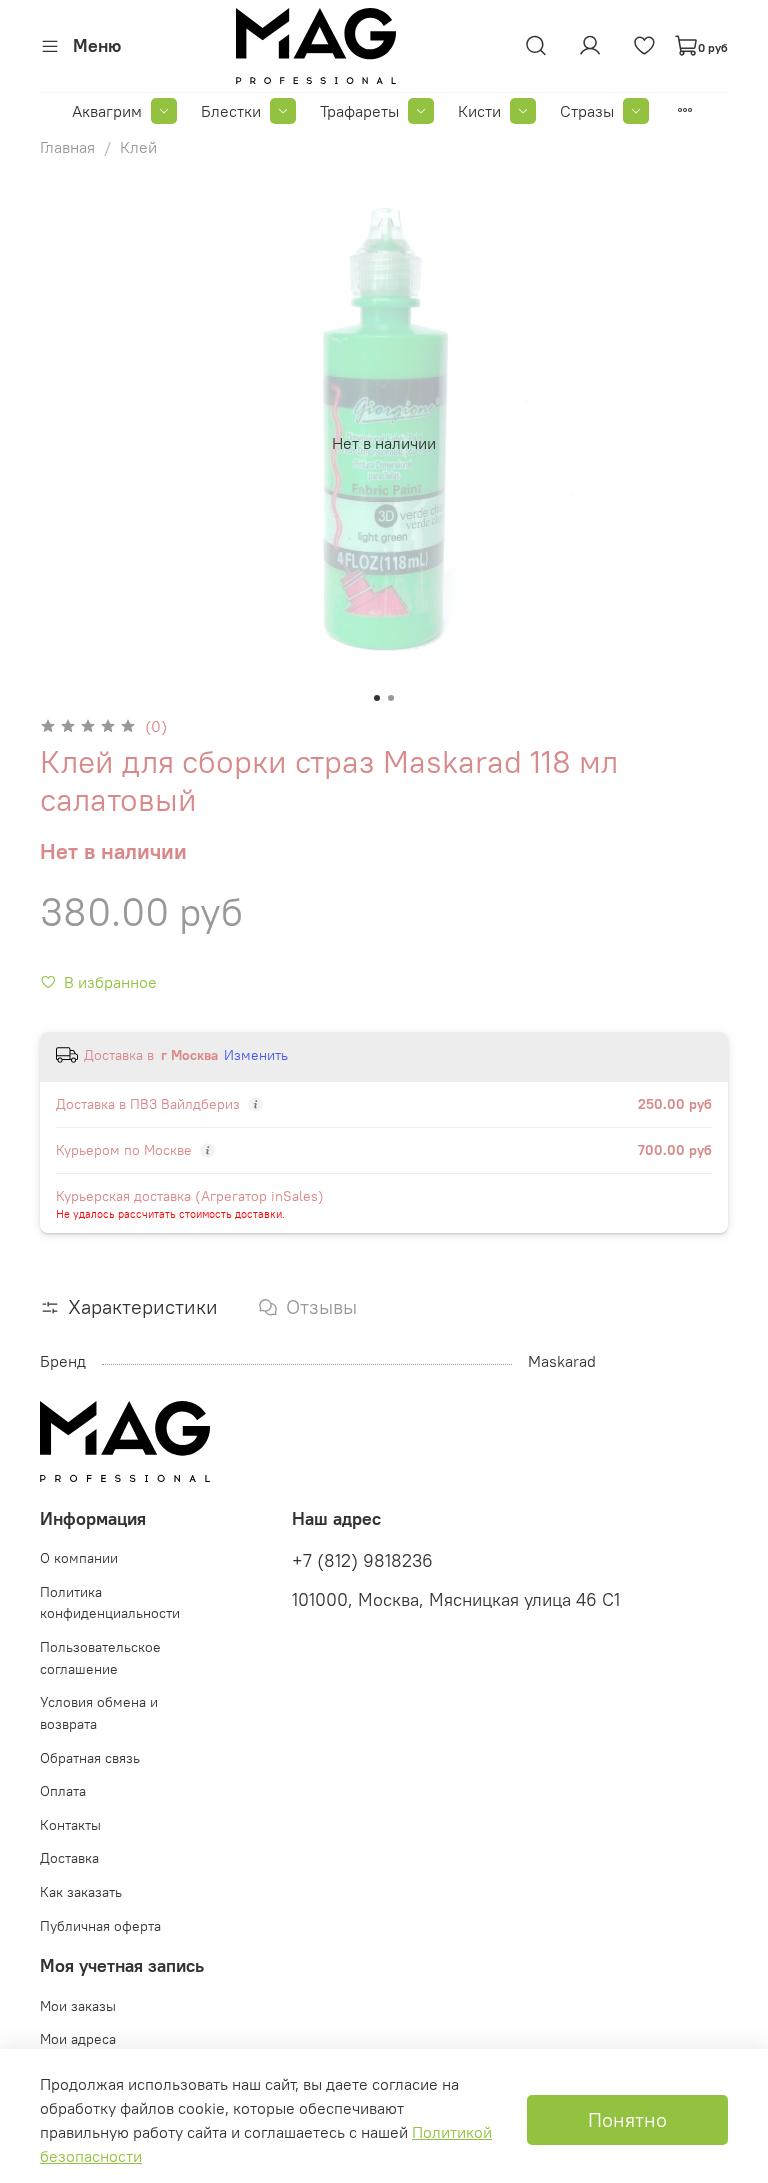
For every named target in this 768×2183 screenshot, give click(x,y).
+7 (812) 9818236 (362, 1561)
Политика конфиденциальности (110, 1603)
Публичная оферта (100, 1926)
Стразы (587, 111)
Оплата (63, 1791)
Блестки (231, 111)
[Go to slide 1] (377, 698)
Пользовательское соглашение (100, 1658)
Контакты (70, 1825)
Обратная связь (90, 1758)
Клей (138, 147)
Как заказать (81, 1892)
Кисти (479, 111)
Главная (67, 147)
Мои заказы (78, 2006)
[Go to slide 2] (391, 698)
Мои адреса (78, 2039)
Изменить (256, 1055)
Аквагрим (107, 111)
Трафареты (359, 111)
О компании (79, 1558)
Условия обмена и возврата (99, 1713)
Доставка (69, 1858)
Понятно (627, 2119)
